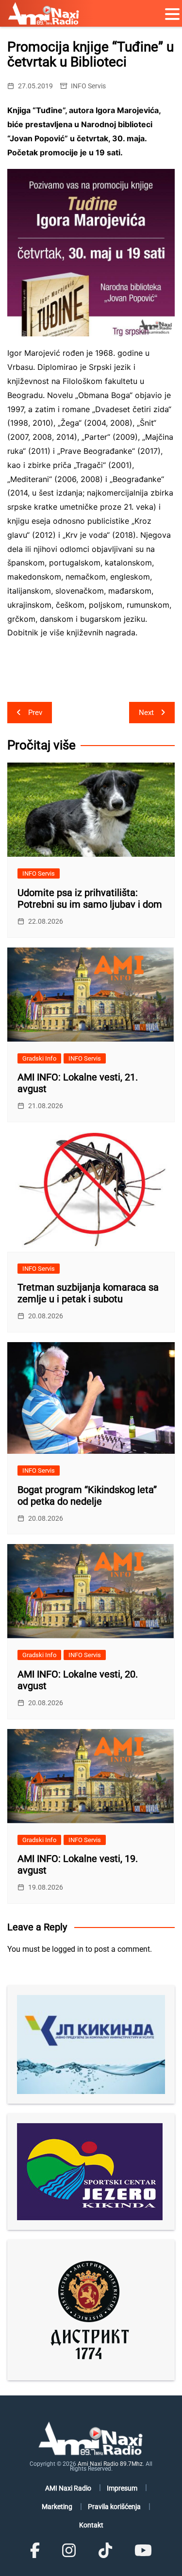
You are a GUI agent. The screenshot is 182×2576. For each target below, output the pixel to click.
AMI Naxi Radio (68, 2488)
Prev (35, 713)
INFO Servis (88, 86)
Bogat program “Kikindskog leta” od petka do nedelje (87, 1496)
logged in (68, 1949)
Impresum (122, 2488)
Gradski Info (39, 1058)
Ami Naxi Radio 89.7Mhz (110, 2464)
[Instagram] (69, 2551)
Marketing (57, 2507)
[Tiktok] (105, 2551)
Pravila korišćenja (114, 2507)
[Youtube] (143, 2551)
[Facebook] (35, 2551)
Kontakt (91, 2525)
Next (146, 713)
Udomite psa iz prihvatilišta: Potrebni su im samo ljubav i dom (90, 898)
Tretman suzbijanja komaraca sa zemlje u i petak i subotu (88, 1293)
